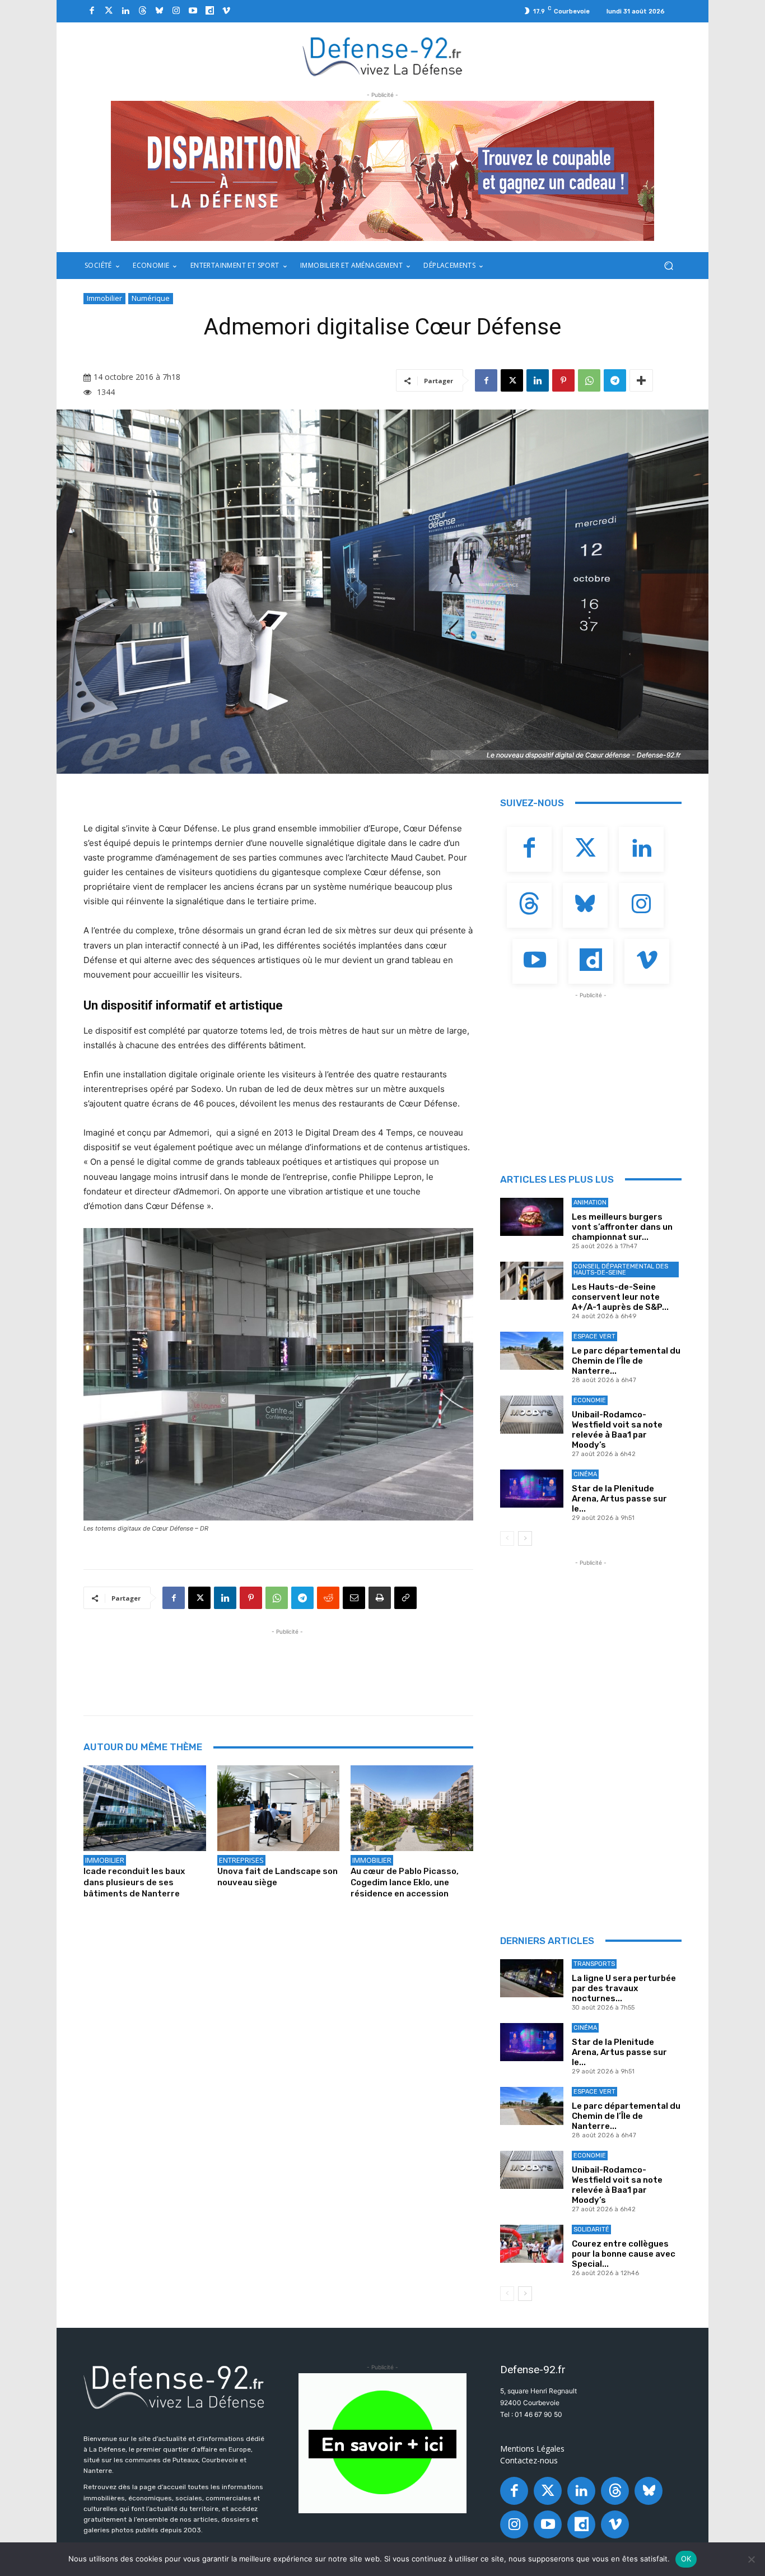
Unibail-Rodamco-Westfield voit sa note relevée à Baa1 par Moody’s (617, 1430)
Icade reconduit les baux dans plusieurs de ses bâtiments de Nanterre (134, 1882)
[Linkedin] (125, 11)
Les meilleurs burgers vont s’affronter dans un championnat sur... (622, 1227)
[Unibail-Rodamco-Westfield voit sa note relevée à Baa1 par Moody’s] (532, 1415)
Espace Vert (594, 1336)
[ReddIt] (328, 1598)
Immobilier (104, 298)
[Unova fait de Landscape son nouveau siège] (279, 1808)
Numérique (151, 298)
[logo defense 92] (383, 56)
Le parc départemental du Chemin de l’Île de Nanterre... (626, 1361)
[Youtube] (193, 11)
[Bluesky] (159, 11)
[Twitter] (109, 11)
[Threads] (142, 11)
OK (686, 2559)
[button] (668, 266)
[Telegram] (615, 380)
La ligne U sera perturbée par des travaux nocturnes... (624, 1988)
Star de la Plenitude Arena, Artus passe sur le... (619, 1499)
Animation (590, 1203)
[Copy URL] (405, 1598)
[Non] (751, 2559)
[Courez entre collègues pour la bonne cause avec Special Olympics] (532, 2244)
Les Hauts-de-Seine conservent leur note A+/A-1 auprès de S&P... (620, 1297)
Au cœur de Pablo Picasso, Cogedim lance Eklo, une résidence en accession (405, 1882)
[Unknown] (382, 171)
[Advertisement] (287, 1663)
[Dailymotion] (209, 11)
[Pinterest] (563, 380)
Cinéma (585, 1474)
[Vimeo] (226, 11)
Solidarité (591, 2229)
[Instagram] (176, 11)
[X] (512, 380)
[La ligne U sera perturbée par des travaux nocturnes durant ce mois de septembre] (532, 1978)
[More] (641, 380)
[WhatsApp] (589, 380)
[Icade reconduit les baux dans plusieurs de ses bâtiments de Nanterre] (145, 1808)
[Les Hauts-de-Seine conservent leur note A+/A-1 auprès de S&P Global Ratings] (532, 1281)
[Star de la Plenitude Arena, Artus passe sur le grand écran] (532, 1489)
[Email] (354, 1598)
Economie (590, 1400)
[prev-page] (507, 1538)
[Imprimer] (380, 1598)
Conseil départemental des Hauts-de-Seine (621, 1270)
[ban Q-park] (382, 2443)
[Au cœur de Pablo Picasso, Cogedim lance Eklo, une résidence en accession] (412, 1808)
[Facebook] (92, 11)
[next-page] (525, 1538)
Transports (594, 1964)
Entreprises (241, 1860)
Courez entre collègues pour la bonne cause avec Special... (624, 2254)
